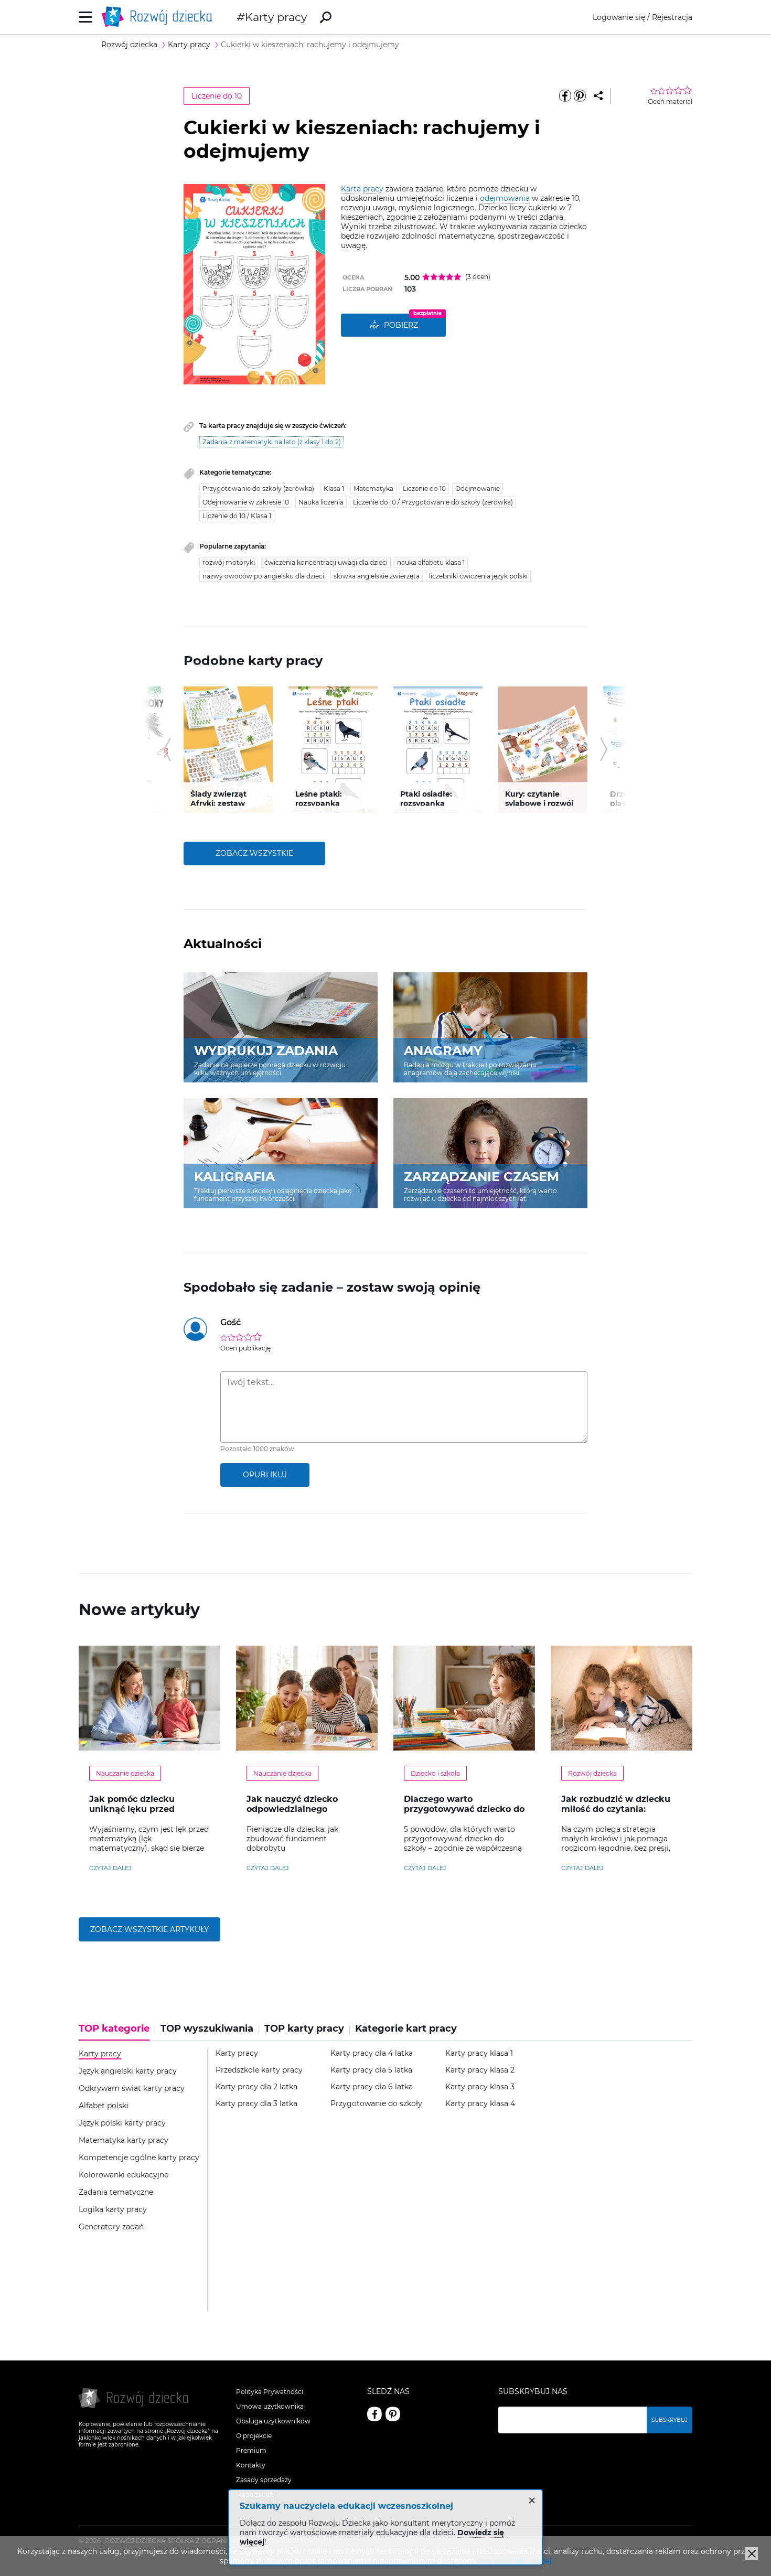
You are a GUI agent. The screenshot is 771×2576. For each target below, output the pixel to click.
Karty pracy (276, 17)
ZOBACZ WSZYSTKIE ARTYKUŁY (149, 1929)
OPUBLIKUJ (265, 1475)
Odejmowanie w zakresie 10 (246, 502)
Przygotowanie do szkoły (376, 2104)
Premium (251, 2450)
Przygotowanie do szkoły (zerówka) (258, 489)
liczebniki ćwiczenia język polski (478, 576)
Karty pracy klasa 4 (480, 2104)
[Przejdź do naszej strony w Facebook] (374, 2414)
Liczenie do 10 (217, 96)
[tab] (117, 2032)
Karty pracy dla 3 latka (256, 2104)
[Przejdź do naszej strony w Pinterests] (393, 2414)
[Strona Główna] (160, 17)
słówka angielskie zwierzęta (377, 576)
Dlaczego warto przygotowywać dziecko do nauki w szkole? (464, 1809)
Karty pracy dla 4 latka (372, 2053)
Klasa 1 (334, 489)
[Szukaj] (326, 17)
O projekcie (254, 2436)
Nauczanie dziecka (125, 1773)
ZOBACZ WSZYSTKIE (254, 853)
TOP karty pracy (304, 2029)
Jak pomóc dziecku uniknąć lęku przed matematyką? (132, 1809)
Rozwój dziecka (592, 1773)
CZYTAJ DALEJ (110, 1868)
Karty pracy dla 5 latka (371, 2070)
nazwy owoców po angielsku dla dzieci (263, 576)
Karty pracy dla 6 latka (372, 2087)
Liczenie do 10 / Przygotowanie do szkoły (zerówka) (433, 502)
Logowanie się (619, 17)
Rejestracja (672, 17)
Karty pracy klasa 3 (480, 2087)
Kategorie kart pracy (406, 2029)
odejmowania (505, 198)
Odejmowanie (478, 489)
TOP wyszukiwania (207, 2029)
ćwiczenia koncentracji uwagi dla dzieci (326, 562)
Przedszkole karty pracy (259, 2070)
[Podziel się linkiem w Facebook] (565, 96)
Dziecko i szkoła (435, 1773)
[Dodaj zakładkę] (598, 96)
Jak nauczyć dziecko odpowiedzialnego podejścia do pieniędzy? (300, 1809)
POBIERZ (401, 325)
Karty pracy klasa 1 (479, 2053)
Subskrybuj (670, 2420)
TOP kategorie (114, 2029)
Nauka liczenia (321, 502)
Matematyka (373, 489)
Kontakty (251, 2465)
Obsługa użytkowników (273, 2421)
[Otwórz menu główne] (86, 17)
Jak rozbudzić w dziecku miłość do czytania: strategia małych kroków (617, 1809)
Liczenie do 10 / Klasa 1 (237, 516)
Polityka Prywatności (270, 2392)
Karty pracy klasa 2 (480, 2070)
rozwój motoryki (229, 562)
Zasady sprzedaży (264, 2480)
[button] (167, 749)
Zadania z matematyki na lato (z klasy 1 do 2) (272, 442)
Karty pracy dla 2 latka (256, 2087)
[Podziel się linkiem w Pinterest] (580, 96)
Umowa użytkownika (270, 2406)
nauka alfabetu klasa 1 (431, 562)
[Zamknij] (752, 2553)
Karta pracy (362, 189)
